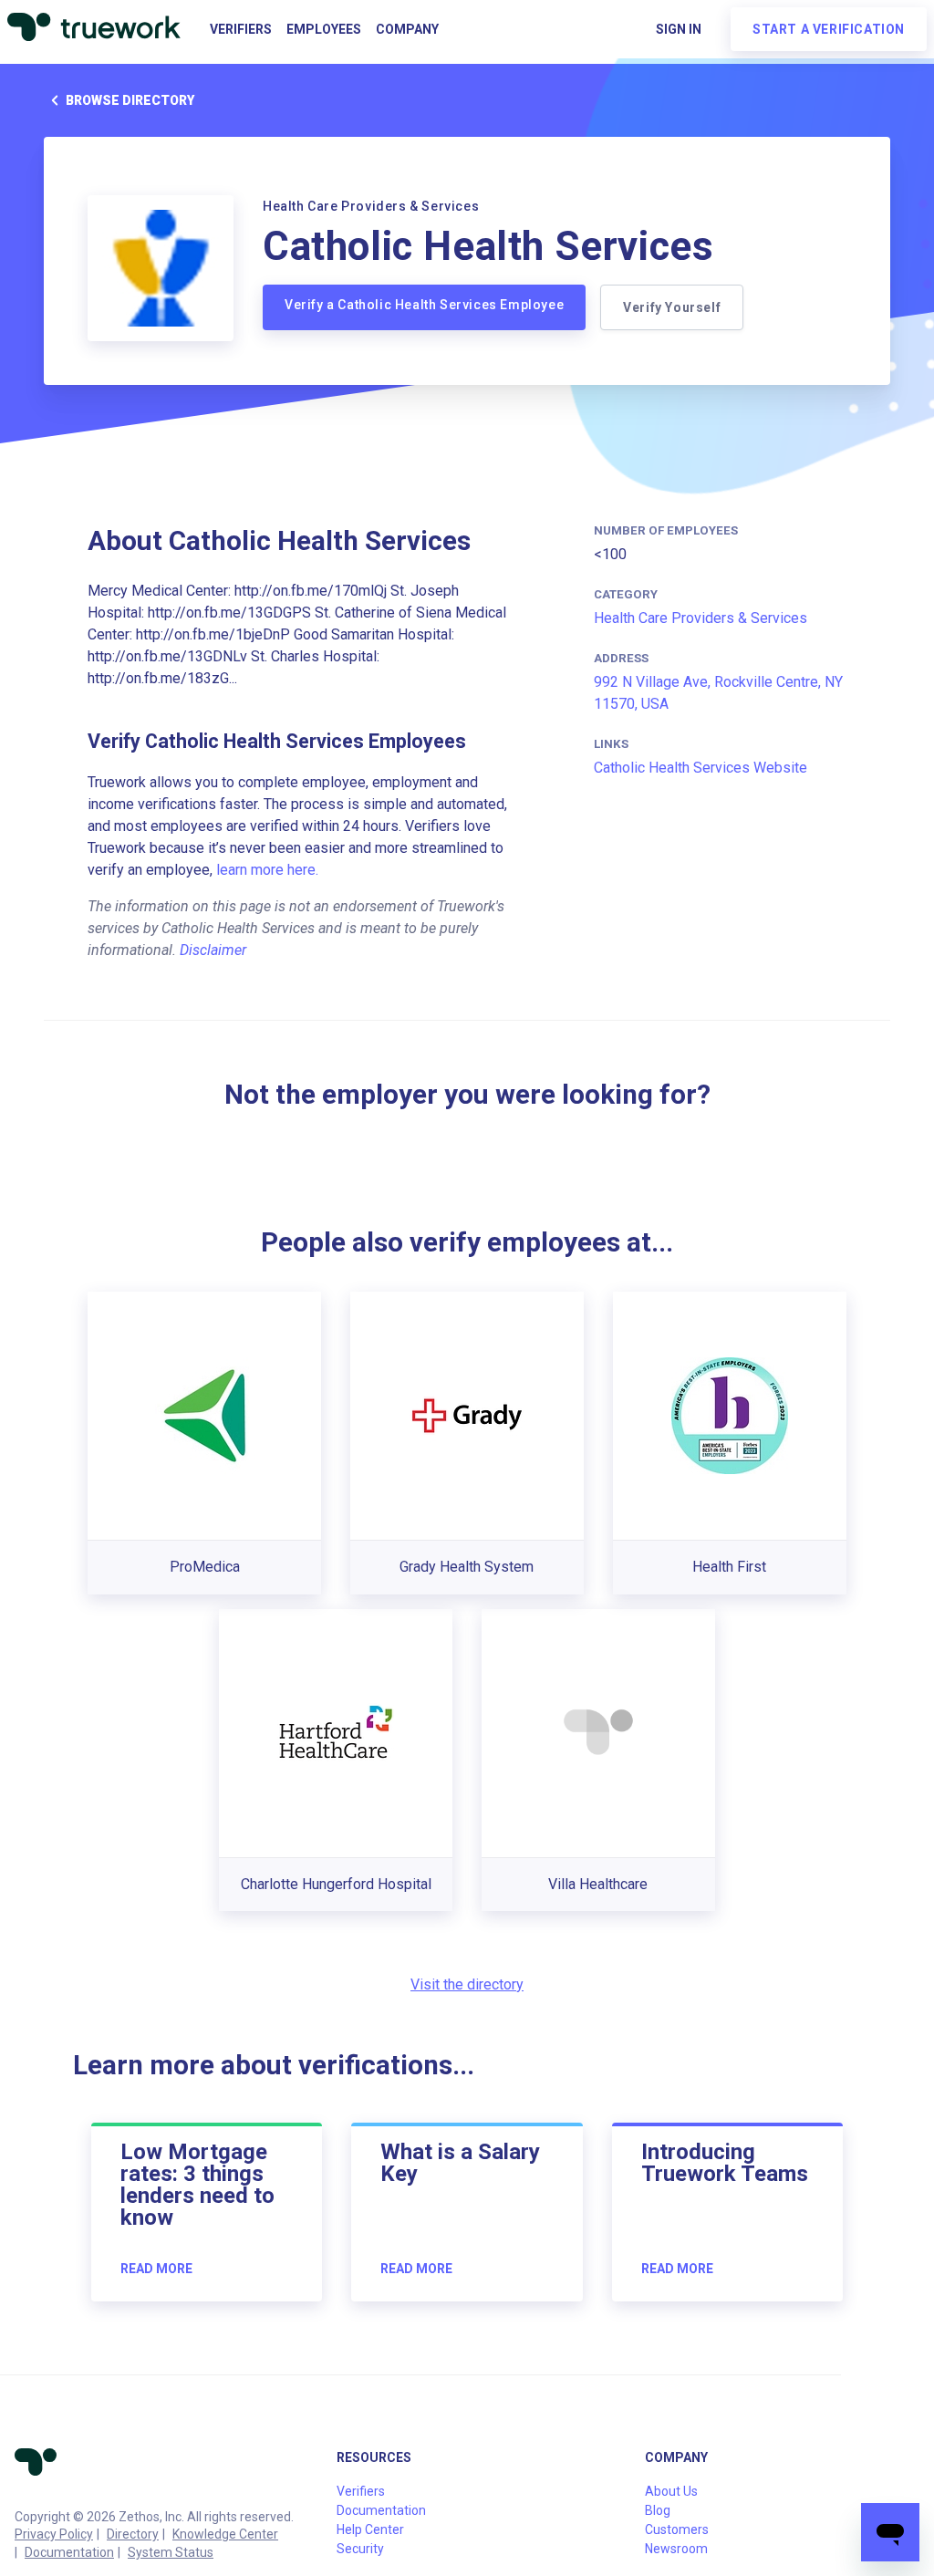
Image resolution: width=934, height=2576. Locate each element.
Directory (133, 2534)
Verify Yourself (672, 307)
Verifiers (241, 29)
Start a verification (829, 29)
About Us (671, 2491)
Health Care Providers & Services (700, 618)
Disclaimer (213, 950)
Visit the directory (467, 1984)
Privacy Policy (54, 2534)
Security (360, 2549)
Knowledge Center (225, 2534)
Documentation (69, 2552)
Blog (658, 2510)
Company (407, 29)
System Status (171, 2552)
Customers (677, 2529)
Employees (324, 29)
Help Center (370, 2529)
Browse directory (130, 100)
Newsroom (676, 2549)
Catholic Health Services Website (700, 768)
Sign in (679, 29)
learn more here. (267, 870)
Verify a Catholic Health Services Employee (424, 305)
